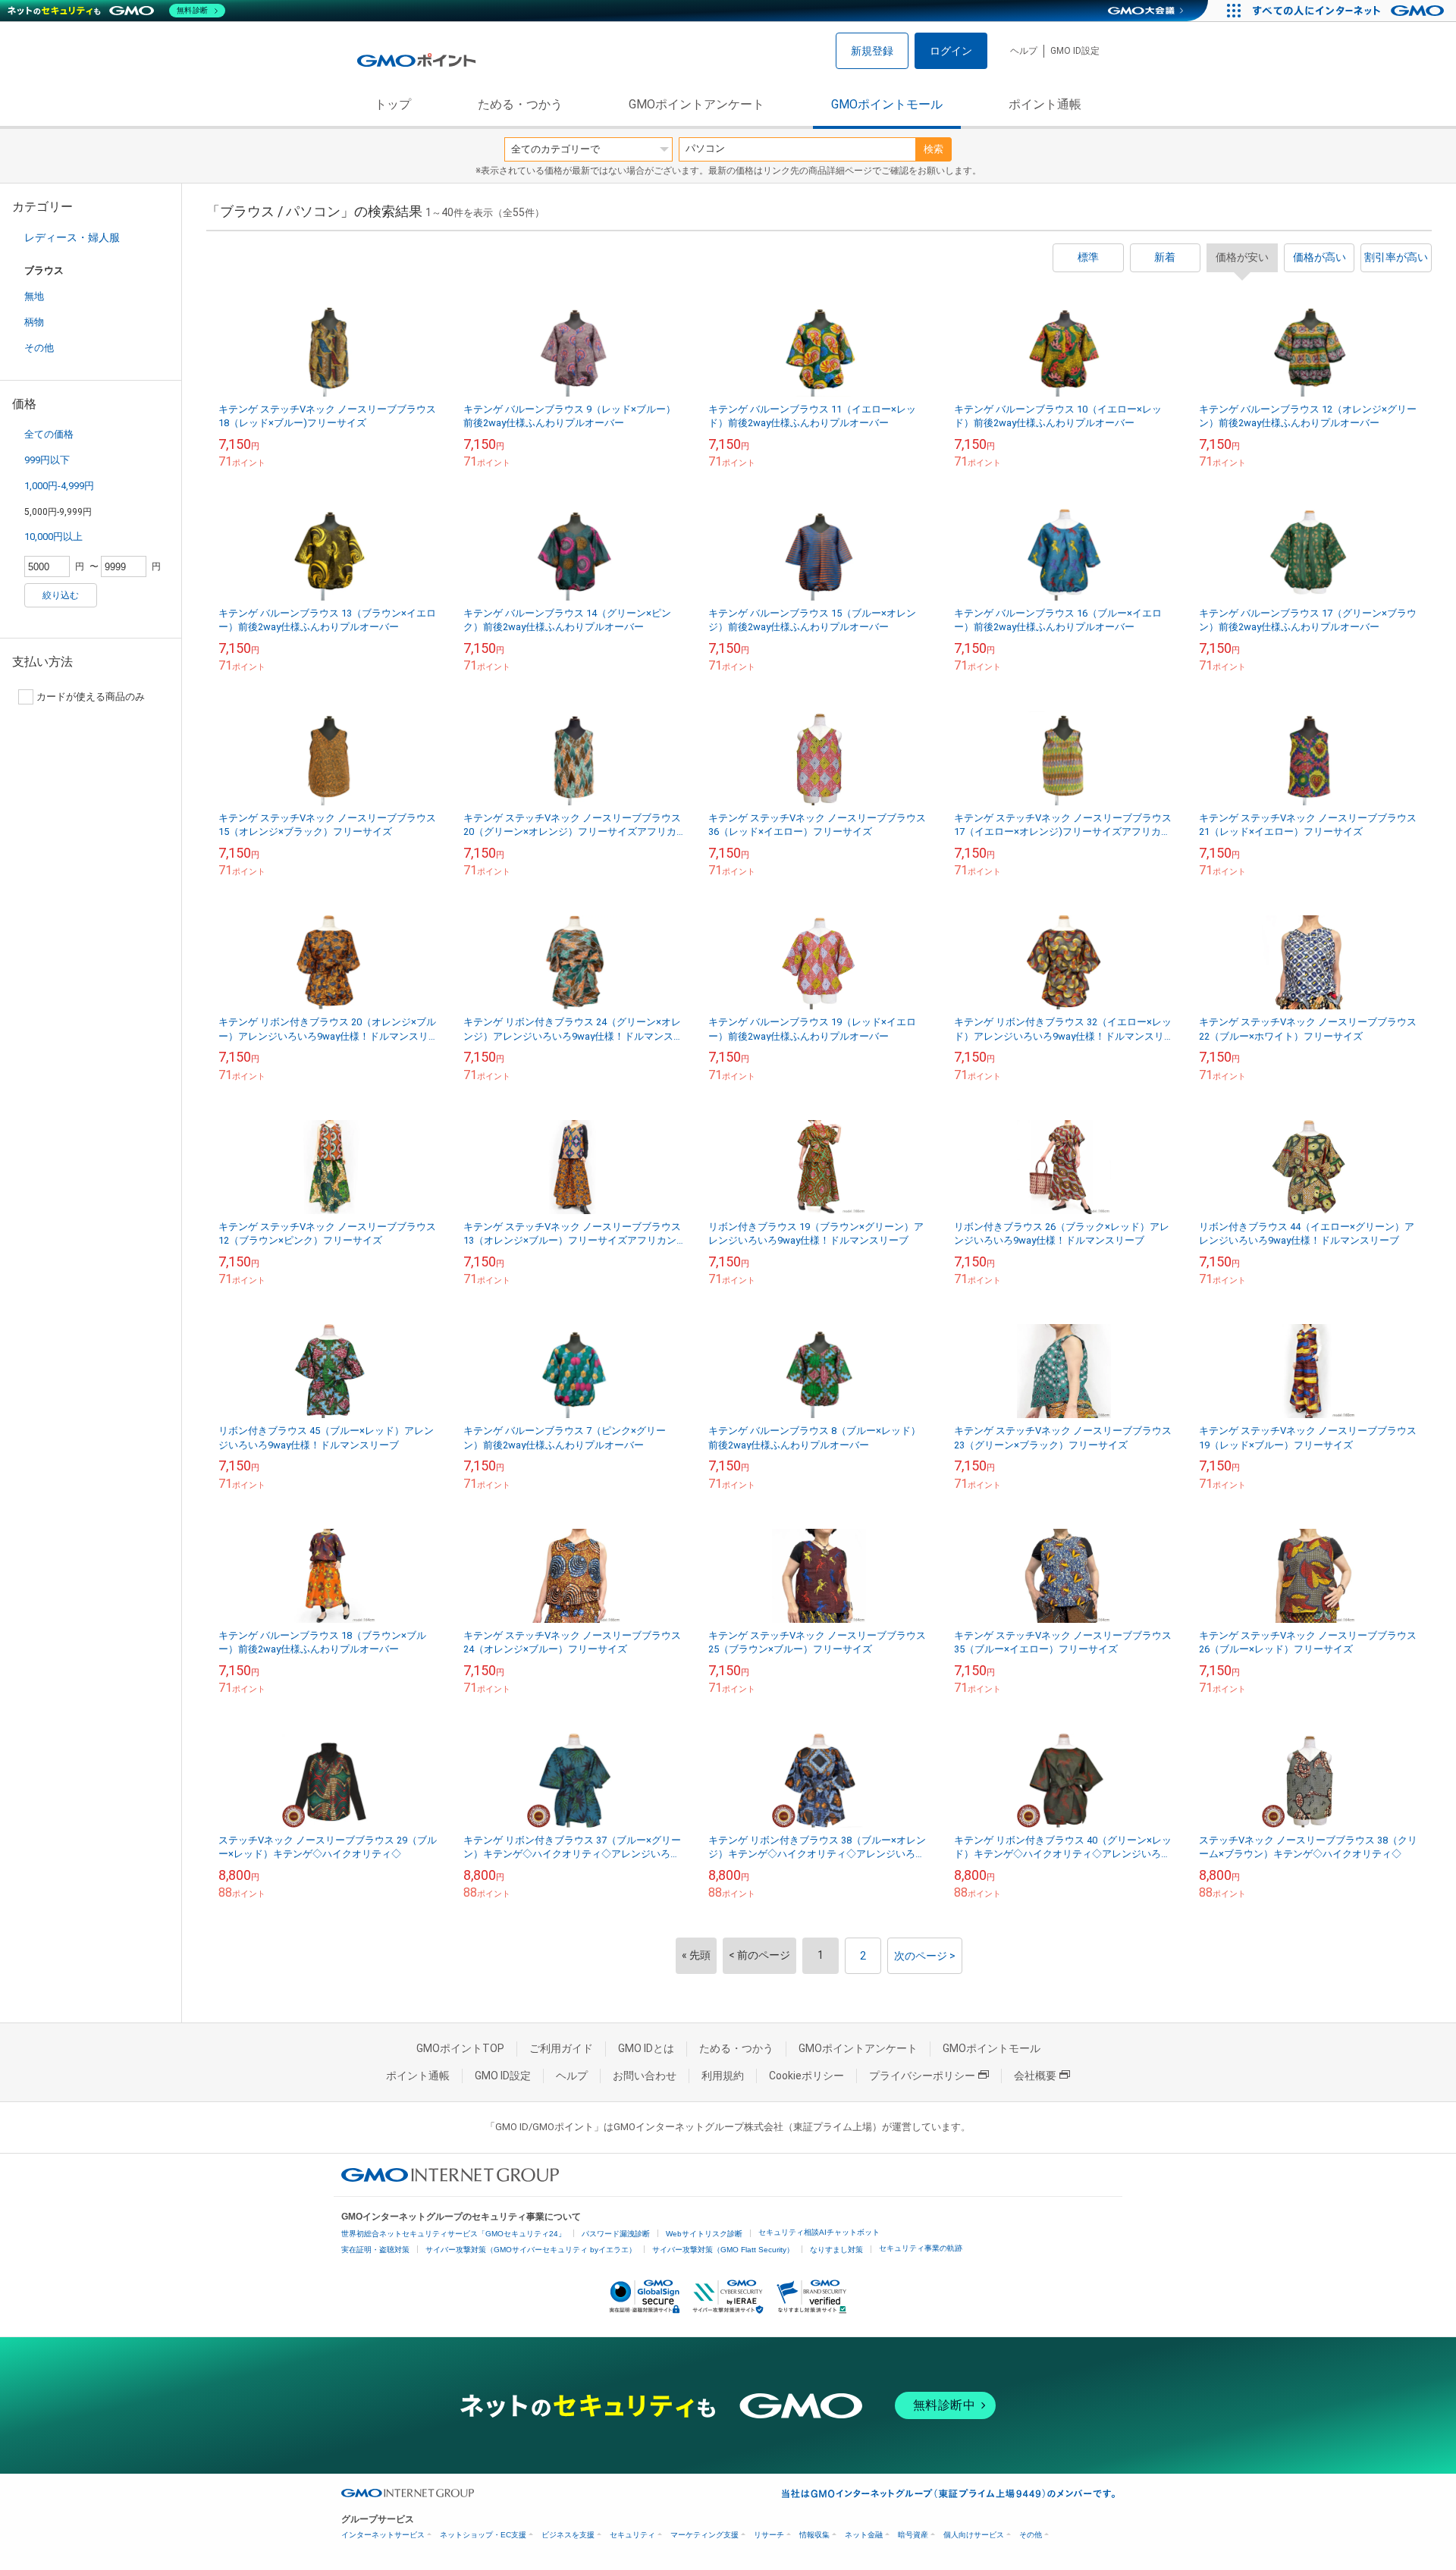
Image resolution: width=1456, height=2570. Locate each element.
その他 (39, 348)
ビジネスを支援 (568, 2535)
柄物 (34, 322)
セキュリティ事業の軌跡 (921, 2248)
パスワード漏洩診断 (616, 2234)
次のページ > (925, 1956)
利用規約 (723, 2076)
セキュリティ (632, 2535)
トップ (393, 104)
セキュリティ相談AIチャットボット (819, 2232)
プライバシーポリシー (922, 2076)
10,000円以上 (53, 537)
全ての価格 (49, 434)
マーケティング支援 (704, 2535)
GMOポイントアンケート (697, 104)
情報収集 (814, 2535)
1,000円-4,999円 (59, 486)
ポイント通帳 (1045, 104)
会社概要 (1035, 2076)
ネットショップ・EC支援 (483, 2535)
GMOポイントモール (887, 104)
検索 (934, 149)
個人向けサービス (974, 2535)
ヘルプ (1024, 51)
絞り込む (61, 595)
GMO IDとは (646, 2048)
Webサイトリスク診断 (704, 2234)
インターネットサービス (383, 2535)
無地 (34, 296)
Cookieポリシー (806, 2076)
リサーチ (769, 2535)
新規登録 (872, 51)
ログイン (951, 51)
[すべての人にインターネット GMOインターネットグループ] (1350, 11)
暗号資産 (913, 2535)
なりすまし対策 (836, 2250)
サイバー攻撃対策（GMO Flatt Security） (723, 2250)
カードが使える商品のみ (91, 697)
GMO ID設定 (1075, 51)
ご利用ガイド (561, 2048)
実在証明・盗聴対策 (375, 2250)
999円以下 (47, 460)
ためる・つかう (520, 104)
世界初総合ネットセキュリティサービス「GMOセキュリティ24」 (453, 2234)
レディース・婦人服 (72, 237)
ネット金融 (864, 2535)
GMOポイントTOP (460, 2048)
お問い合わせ (645, 2076)
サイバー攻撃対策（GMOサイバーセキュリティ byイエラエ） (531, 2250)
